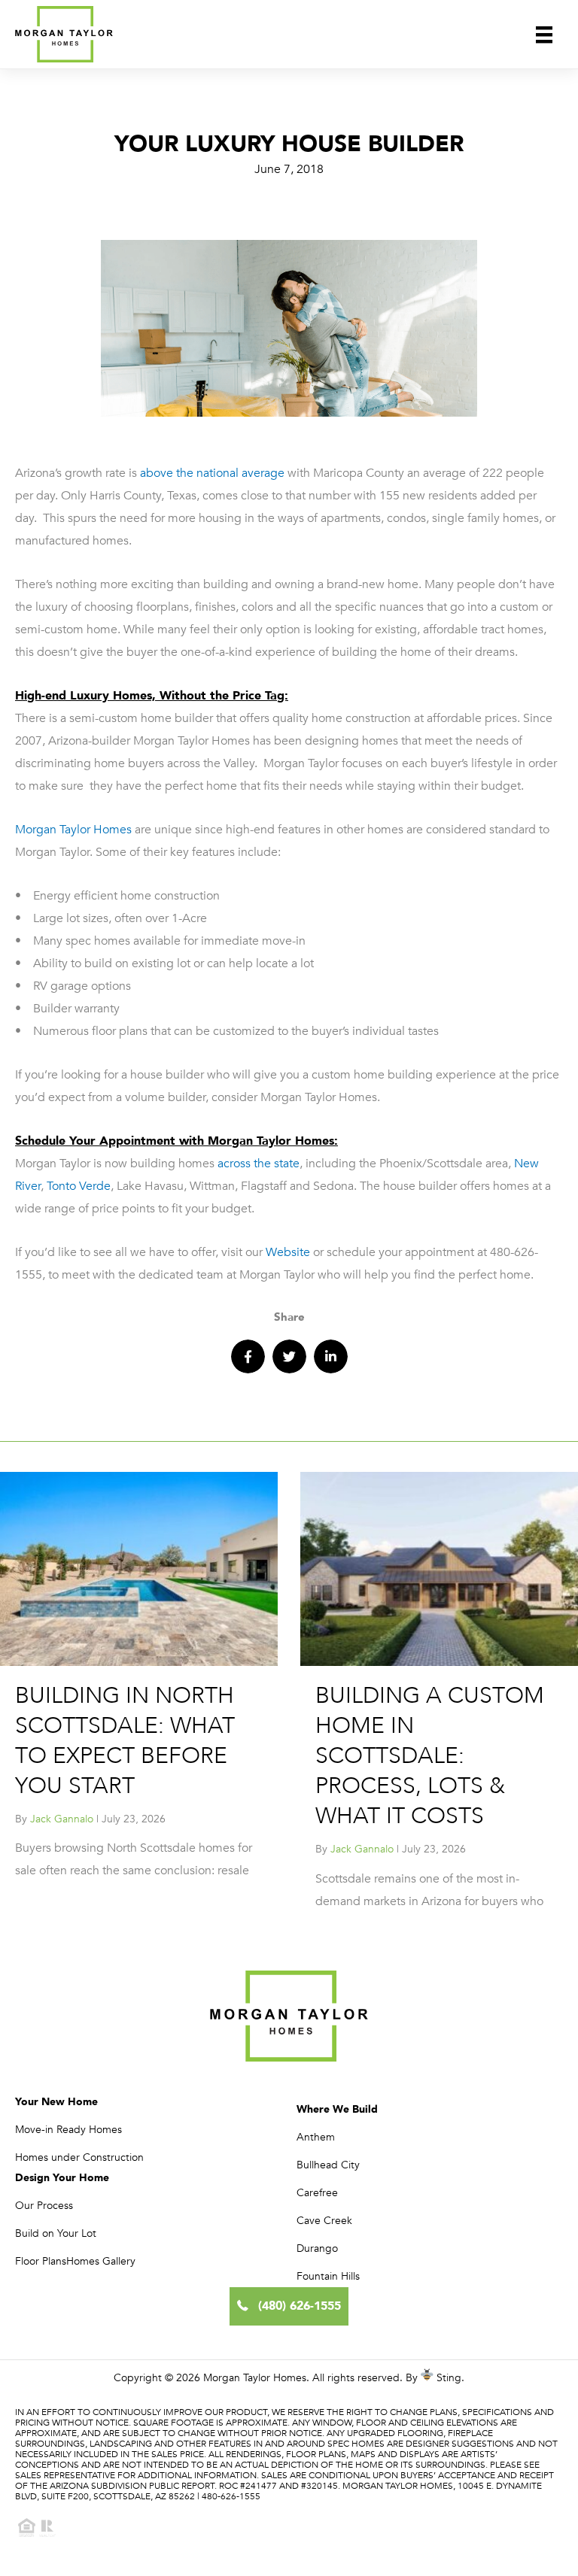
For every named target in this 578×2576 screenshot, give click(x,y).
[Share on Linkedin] (331, 1356)
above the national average (212, 473)
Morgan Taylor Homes (73, 830)
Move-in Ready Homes (68, 2130)
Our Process (44, 2206)
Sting (449, 2378)
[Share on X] (289, 1356)
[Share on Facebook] (248, 1356)
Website (286, 1252)
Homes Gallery (101, 2261)
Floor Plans (41, 2261)
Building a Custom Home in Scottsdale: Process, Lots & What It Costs (430, 1756)
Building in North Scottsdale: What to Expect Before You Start (125, 1741)
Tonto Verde (79, 1186)
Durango (317, 2248)
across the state (257, 1164)
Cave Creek (324, 2221)
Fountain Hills (328, 2276)
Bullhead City (328, 2165)
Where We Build (337, 2109)
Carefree (317, 2193)
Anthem (316, 2137)
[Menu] (544, 34)
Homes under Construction (79, 2157)
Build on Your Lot (56, 2233)
